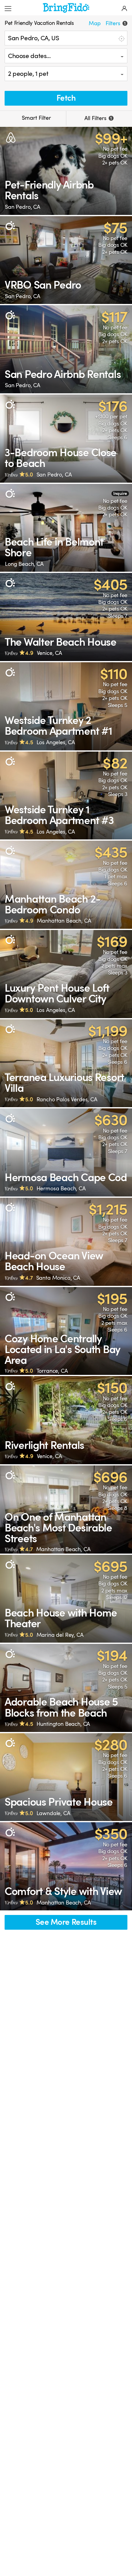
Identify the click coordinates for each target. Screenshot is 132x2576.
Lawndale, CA (53, 1813)
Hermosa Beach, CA (61, 1189)
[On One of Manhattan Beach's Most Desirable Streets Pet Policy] (66, 1510)
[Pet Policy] (10, 226)
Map (95, 23)
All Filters (98, 118)
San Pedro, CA (23, 207)
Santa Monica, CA (58, 1278)
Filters (116, 23)
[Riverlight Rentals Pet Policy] (66, 1420)
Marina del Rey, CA (60, 1635)
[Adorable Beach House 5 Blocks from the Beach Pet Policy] (66, 1688)
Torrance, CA (52, 1371)
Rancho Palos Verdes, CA (67, 1099)
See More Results (66, 1922)
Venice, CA (49, 653)
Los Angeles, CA (56, 742)
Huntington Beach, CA (63, 1724)
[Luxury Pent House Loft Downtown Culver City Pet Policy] (66, 974)
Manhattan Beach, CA (64, 921)
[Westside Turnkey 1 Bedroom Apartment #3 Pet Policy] (66, 796)
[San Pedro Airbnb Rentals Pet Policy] (66, 349)
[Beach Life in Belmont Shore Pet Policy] (66, 528)
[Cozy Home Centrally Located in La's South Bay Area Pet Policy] (66, 1331)
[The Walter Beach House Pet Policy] (66, 617)
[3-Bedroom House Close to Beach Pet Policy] (66, 439)
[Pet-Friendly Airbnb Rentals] (66, 171)
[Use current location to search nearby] (121, 38)
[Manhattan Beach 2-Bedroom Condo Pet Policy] (66, 885)
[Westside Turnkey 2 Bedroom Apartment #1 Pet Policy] (66, 706)
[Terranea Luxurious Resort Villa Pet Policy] (66, 1063)
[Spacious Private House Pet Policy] (66, 1777)
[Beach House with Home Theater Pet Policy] (66, 1599)
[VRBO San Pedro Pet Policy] (66, 260)
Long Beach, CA (24, 564)
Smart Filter (36, 118)
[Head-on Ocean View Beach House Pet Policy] (66, 1242)
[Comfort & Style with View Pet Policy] (66, 1866)
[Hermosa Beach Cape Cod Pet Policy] (66, 1152)
